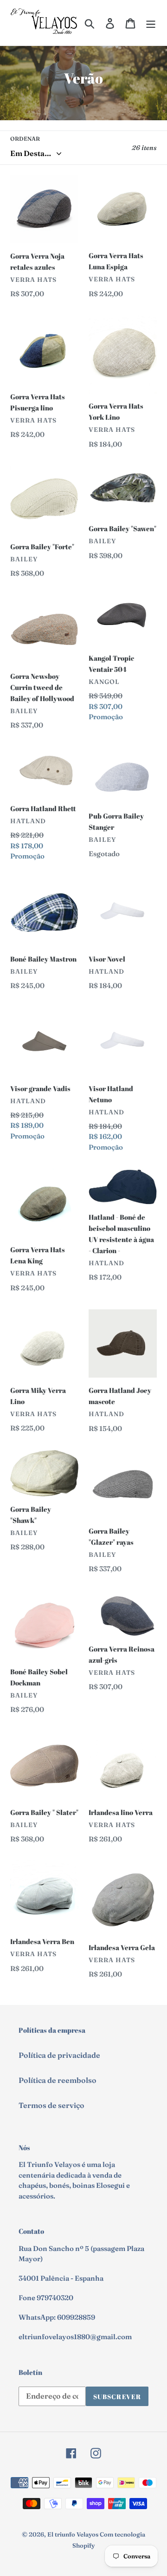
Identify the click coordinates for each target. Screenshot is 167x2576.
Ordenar (25, 139)
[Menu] (151, 23)
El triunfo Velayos (73, 2534)
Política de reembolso (58, 2080)
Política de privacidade (59, 2055)
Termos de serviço (51, 2105)
